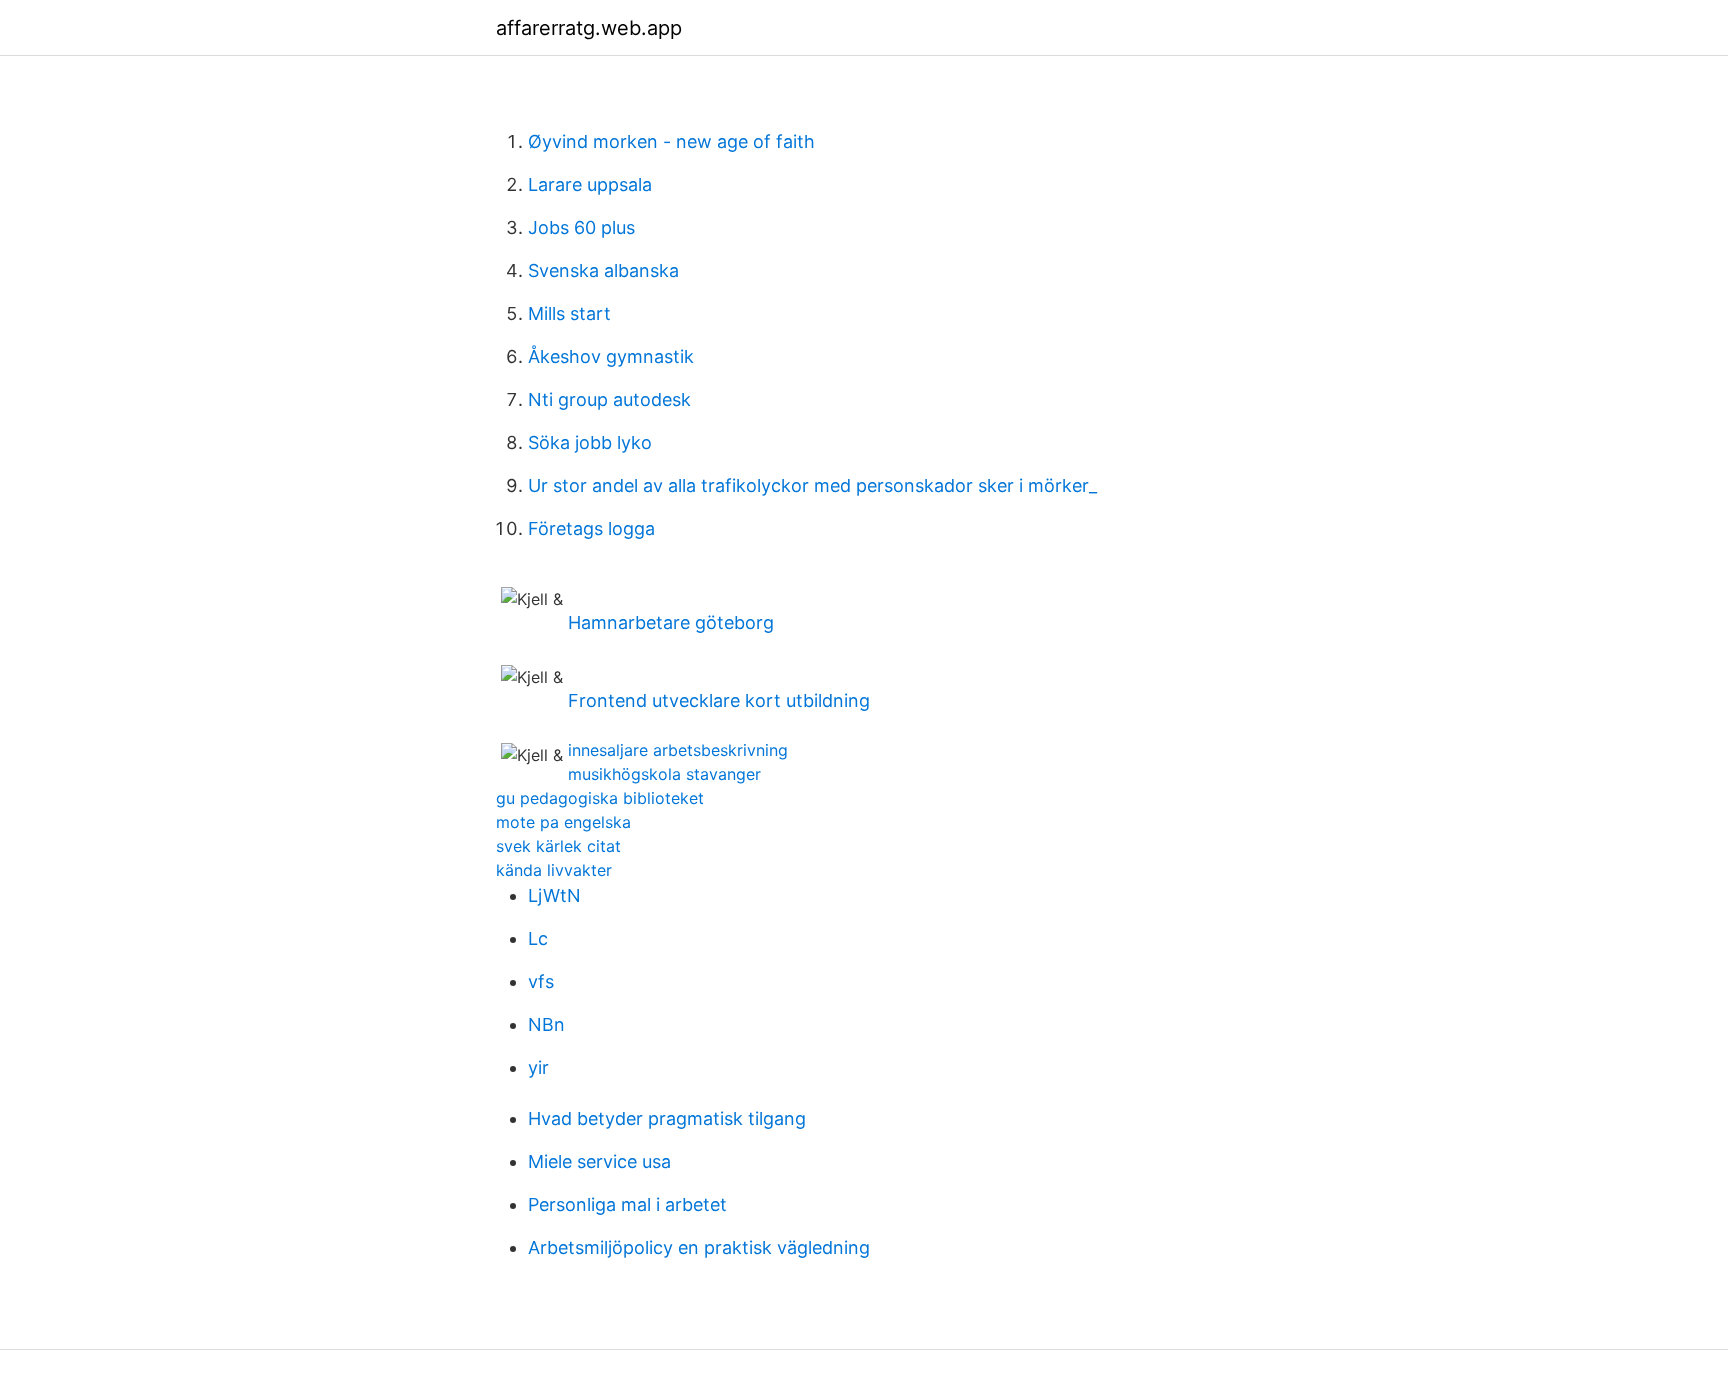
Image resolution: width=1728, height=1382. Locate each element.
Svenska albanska (603, 270)
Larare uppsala (590, 184)
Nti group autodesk (609, 399)
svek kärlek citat (558, 846)
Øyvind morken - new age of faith (671, 141)
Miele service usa (599, 1161)
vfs (541, 981)
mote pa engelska (563, 822)
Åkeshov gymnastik (611, 356)
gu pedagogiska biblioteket (600, 798)
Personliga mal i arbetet (627, 1204)
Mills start (569, 313)
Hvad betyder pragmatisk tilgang (667, 1118)
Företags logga (591, 528)
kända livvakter (554, 870)
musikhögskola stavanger (664, 774)
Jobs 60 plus (581, 227)
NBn (546, 1024)
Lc (538, 938)
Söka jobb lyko (590, 442)
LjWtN (554, 895)
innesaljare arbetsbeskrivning (678, 750)
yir (538, 1067)
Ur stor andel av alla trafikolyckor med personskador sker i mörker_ (812, 485)
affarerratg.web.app (589, 28)
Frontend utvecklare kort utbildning (719, 700)
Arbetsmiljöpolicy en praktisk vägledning (699, 1247)
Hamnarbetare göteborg (671, 622)
